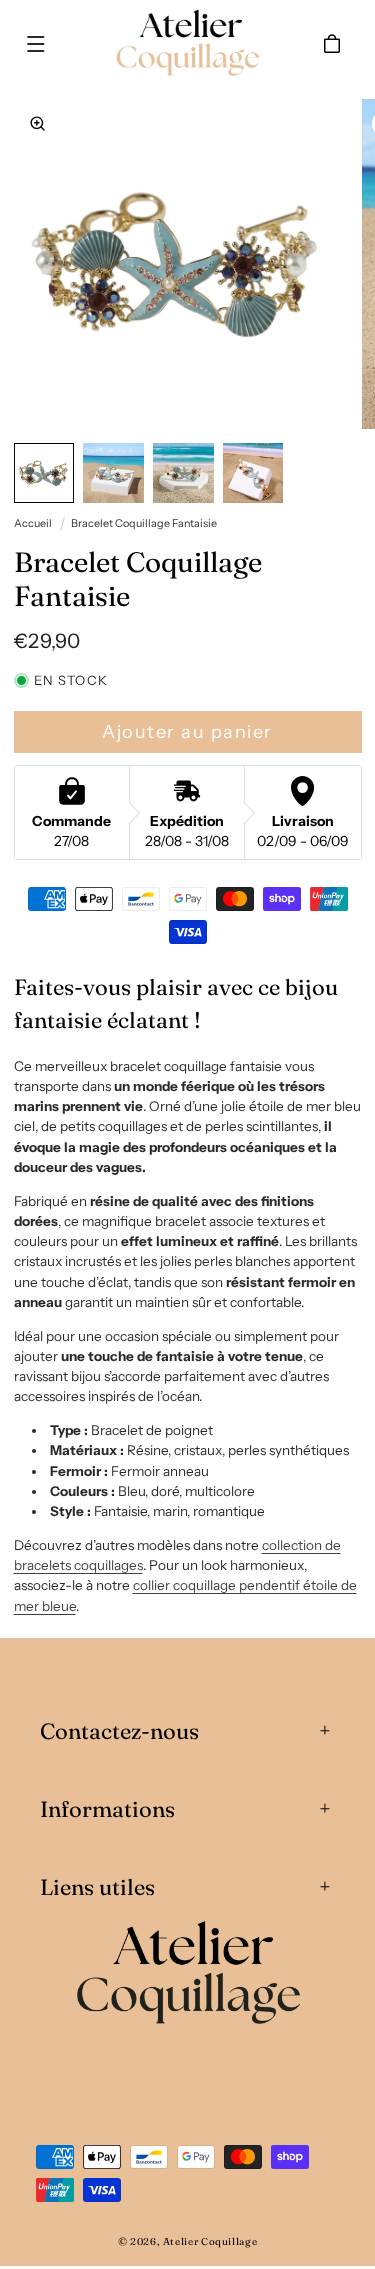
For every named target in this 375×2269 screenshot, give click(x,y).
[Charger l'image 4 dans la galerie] (253, 473)
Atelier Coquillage (210, 2241)
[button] (36, 44)
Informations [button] (107, 1809)
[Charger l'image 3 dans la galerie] (183, 473)
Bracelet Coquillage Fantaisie (144, 523)
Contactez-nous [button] (119, 1731)
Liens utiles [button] (97, 1887)
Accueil (33, 523)
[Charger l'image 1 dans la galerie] (44, 473)
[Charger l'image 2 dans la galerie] (113, 473)
